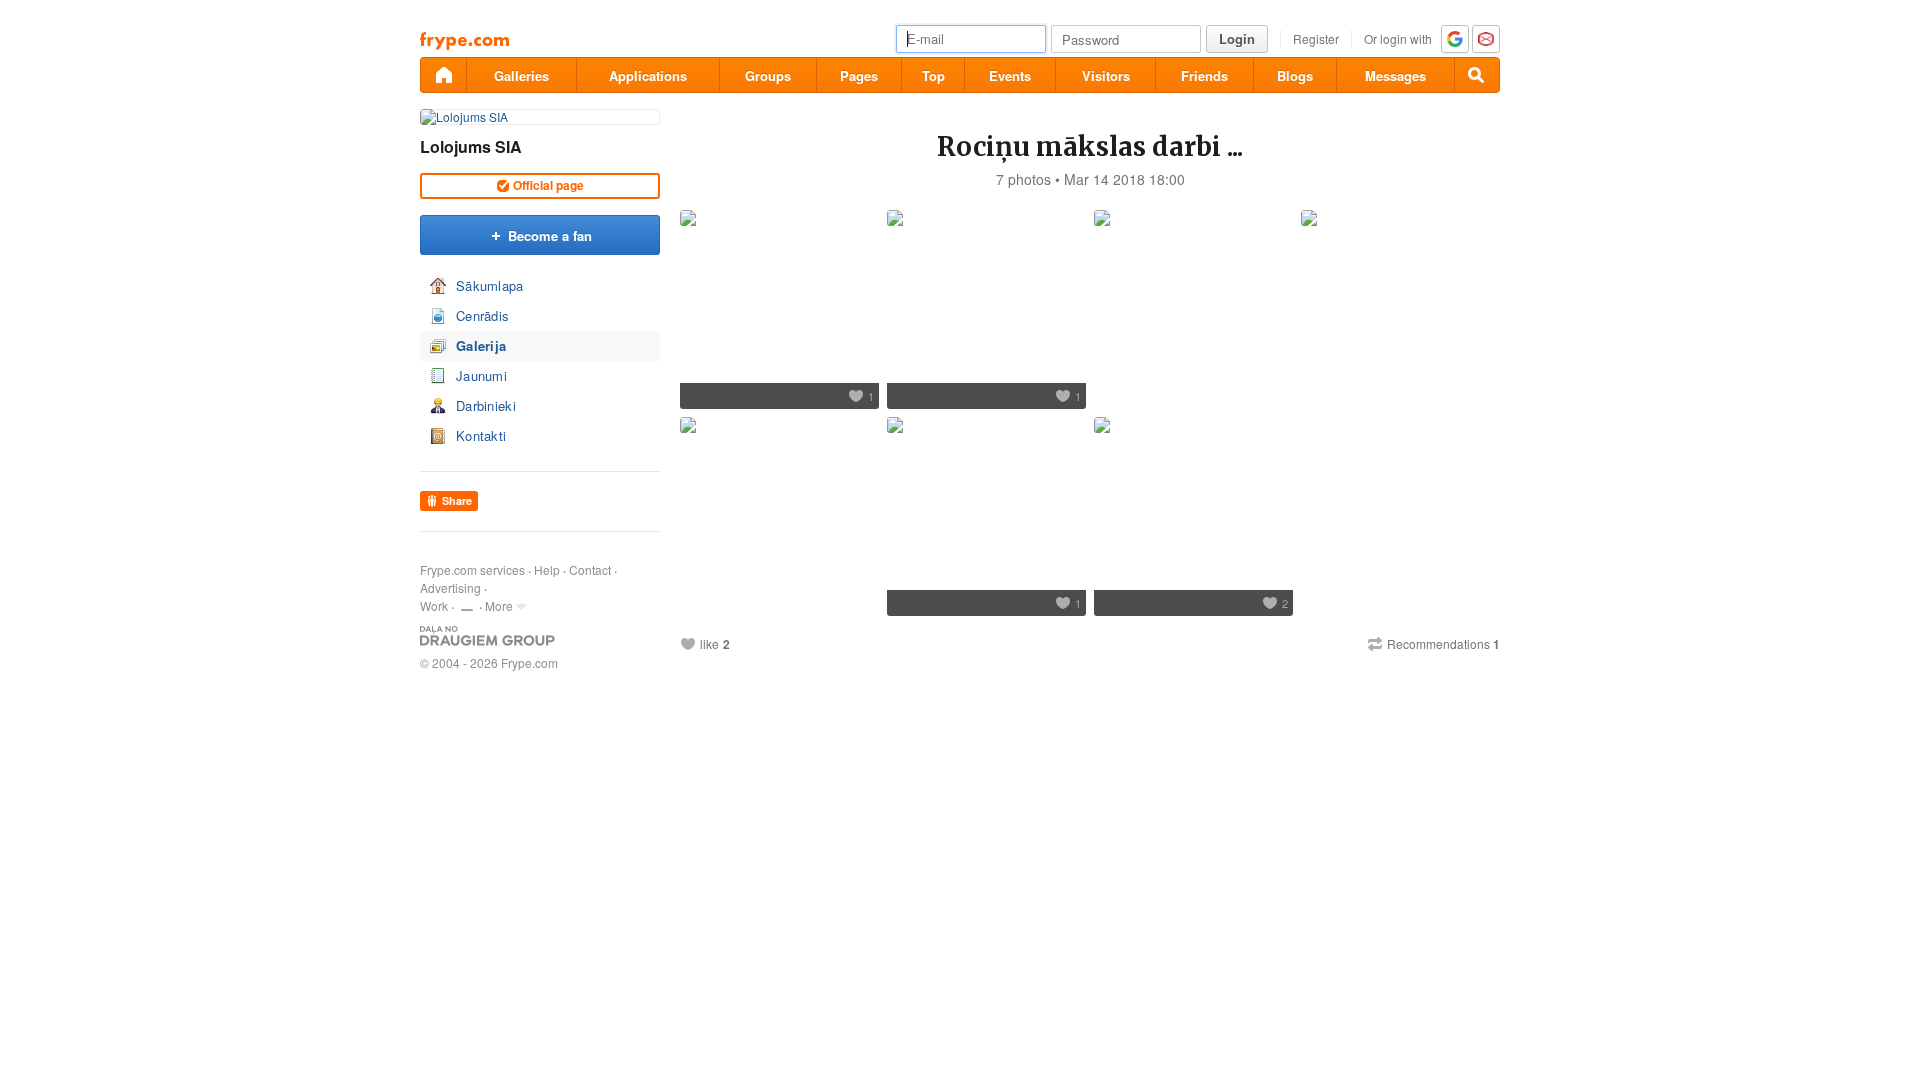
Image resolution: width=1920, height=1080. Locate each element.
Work (434, 605)
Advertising (450, 587)
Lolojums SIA (471, 146)
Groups (768, 75)
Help (547, 569)
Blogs (1295, 75)
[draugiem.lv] (443, 75)
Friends (1204, 75)
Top (933, 75)
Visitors (1106, 75)
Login (1237, 38)
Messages (1395, 75)
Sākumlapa (490, 285)
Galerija (481, 345)
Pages (859, 75)
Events (1010, 75)
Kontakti (481, 435)
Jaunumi (481, 375)
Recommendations (1443, 644)
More (499, 605)
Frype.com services (472, 569)
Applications (648, 75)
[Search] (1477, 75)
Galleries (521, 75)
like (709, 644)
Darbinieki (486, 405)
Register (1316, 38)
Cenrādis (482, 315)
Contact (590, 569)
